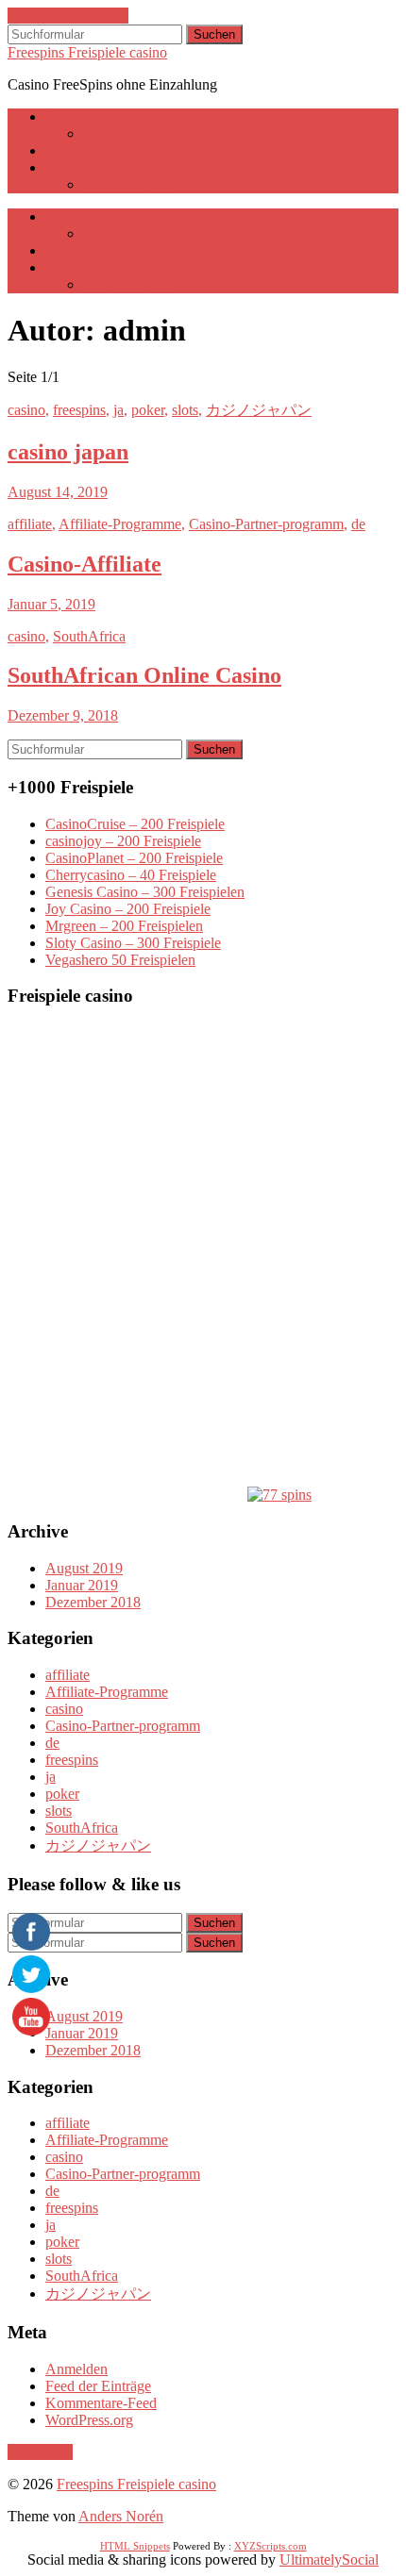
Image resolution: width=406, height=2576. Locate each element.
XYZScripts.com (271, 2546)
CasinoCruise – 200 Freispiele (135, 824)
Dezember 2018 (93, 1602)
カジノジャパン (259, 410)
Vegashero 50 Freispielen (120, 960)
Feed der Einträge (98, 2386)
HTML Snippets (135, 2546)
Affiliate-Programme (120, 524)
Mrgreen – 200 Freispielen (124, 926)
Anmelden (76, 2369)
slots (185, 410)
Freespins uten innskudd (155, 133)
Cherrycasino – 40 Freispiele (131, 875)
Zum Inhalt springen (68, 16)
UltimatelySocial (329, 2559)
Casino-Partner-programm (266, 524)
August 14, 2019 (58, 492)
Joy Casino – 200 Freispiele (128, 909)
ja (118, 410)
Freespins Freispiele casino (87, 52)
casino (26, 410)
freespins (79, 410)
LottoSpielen (84, 150)
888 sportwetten (131, 184)
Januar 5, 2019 (51, 604)
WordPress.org (89, 2420)
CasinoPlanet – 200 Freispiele (134, 858)
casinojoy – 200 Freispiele (123, 841)
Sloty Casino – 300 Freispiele (133, 943)
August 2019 (84, 1568)
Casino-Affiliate (85, 564)
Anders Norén (121, 2516)
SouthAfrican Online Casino (144, 675)
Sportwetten (81, 167)
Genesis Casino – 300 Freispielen (145, 892)
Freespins (74, 116)
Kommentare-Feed (101, 2403)
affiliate (30, 524)
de (358, 524)
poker (148, 410)
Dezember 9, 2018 (63, 715)
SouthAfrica (89, 636)
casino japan (68, 452)
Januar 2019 (82, 1585)
